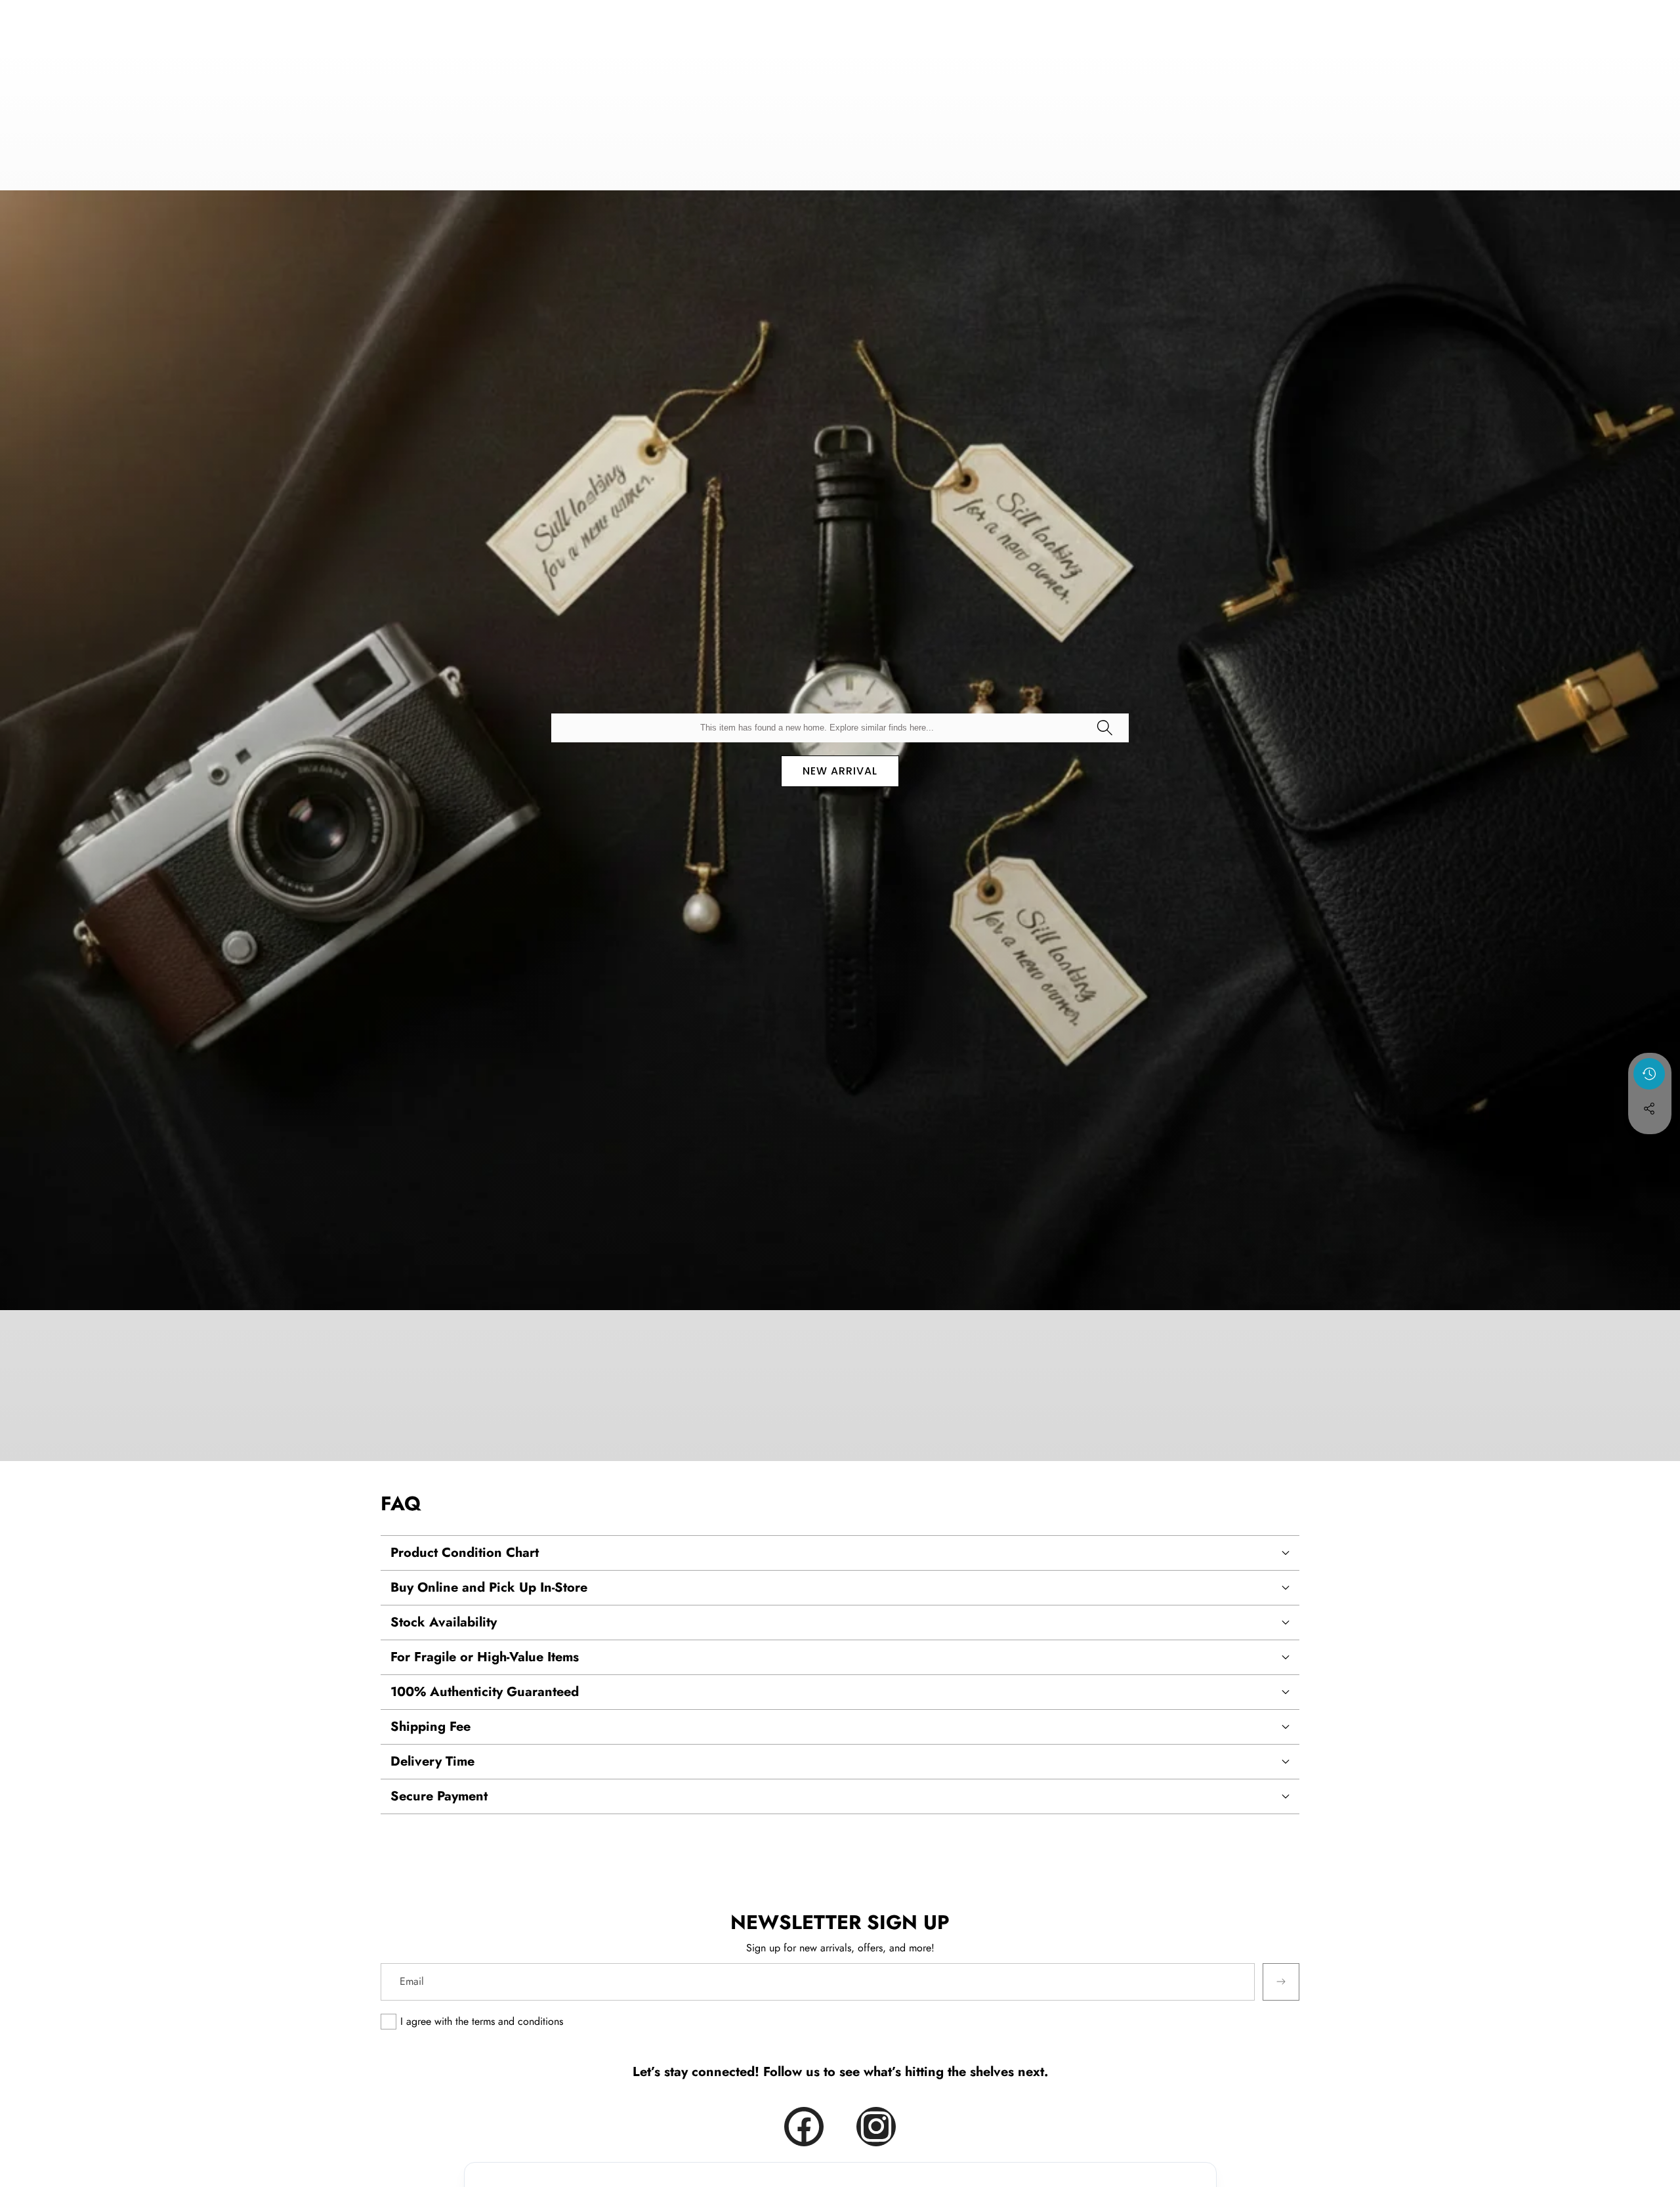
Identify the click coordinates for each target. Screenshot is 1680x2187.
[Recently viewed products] (1649, 1074)
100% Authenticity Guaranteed (485, 1692)
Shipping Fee (430, 1727)
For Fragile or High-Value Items (485, 1657)
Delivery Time (432, 1761)
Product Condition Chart (465, 1553)
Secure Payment (439, 1796)
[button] (1650, 1144)
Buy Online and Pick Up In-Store (489, 1587)
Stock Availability (444, 1622)
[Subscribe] (1281, 1982)
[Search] (1104, 728)
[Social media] (1649, 1109)
